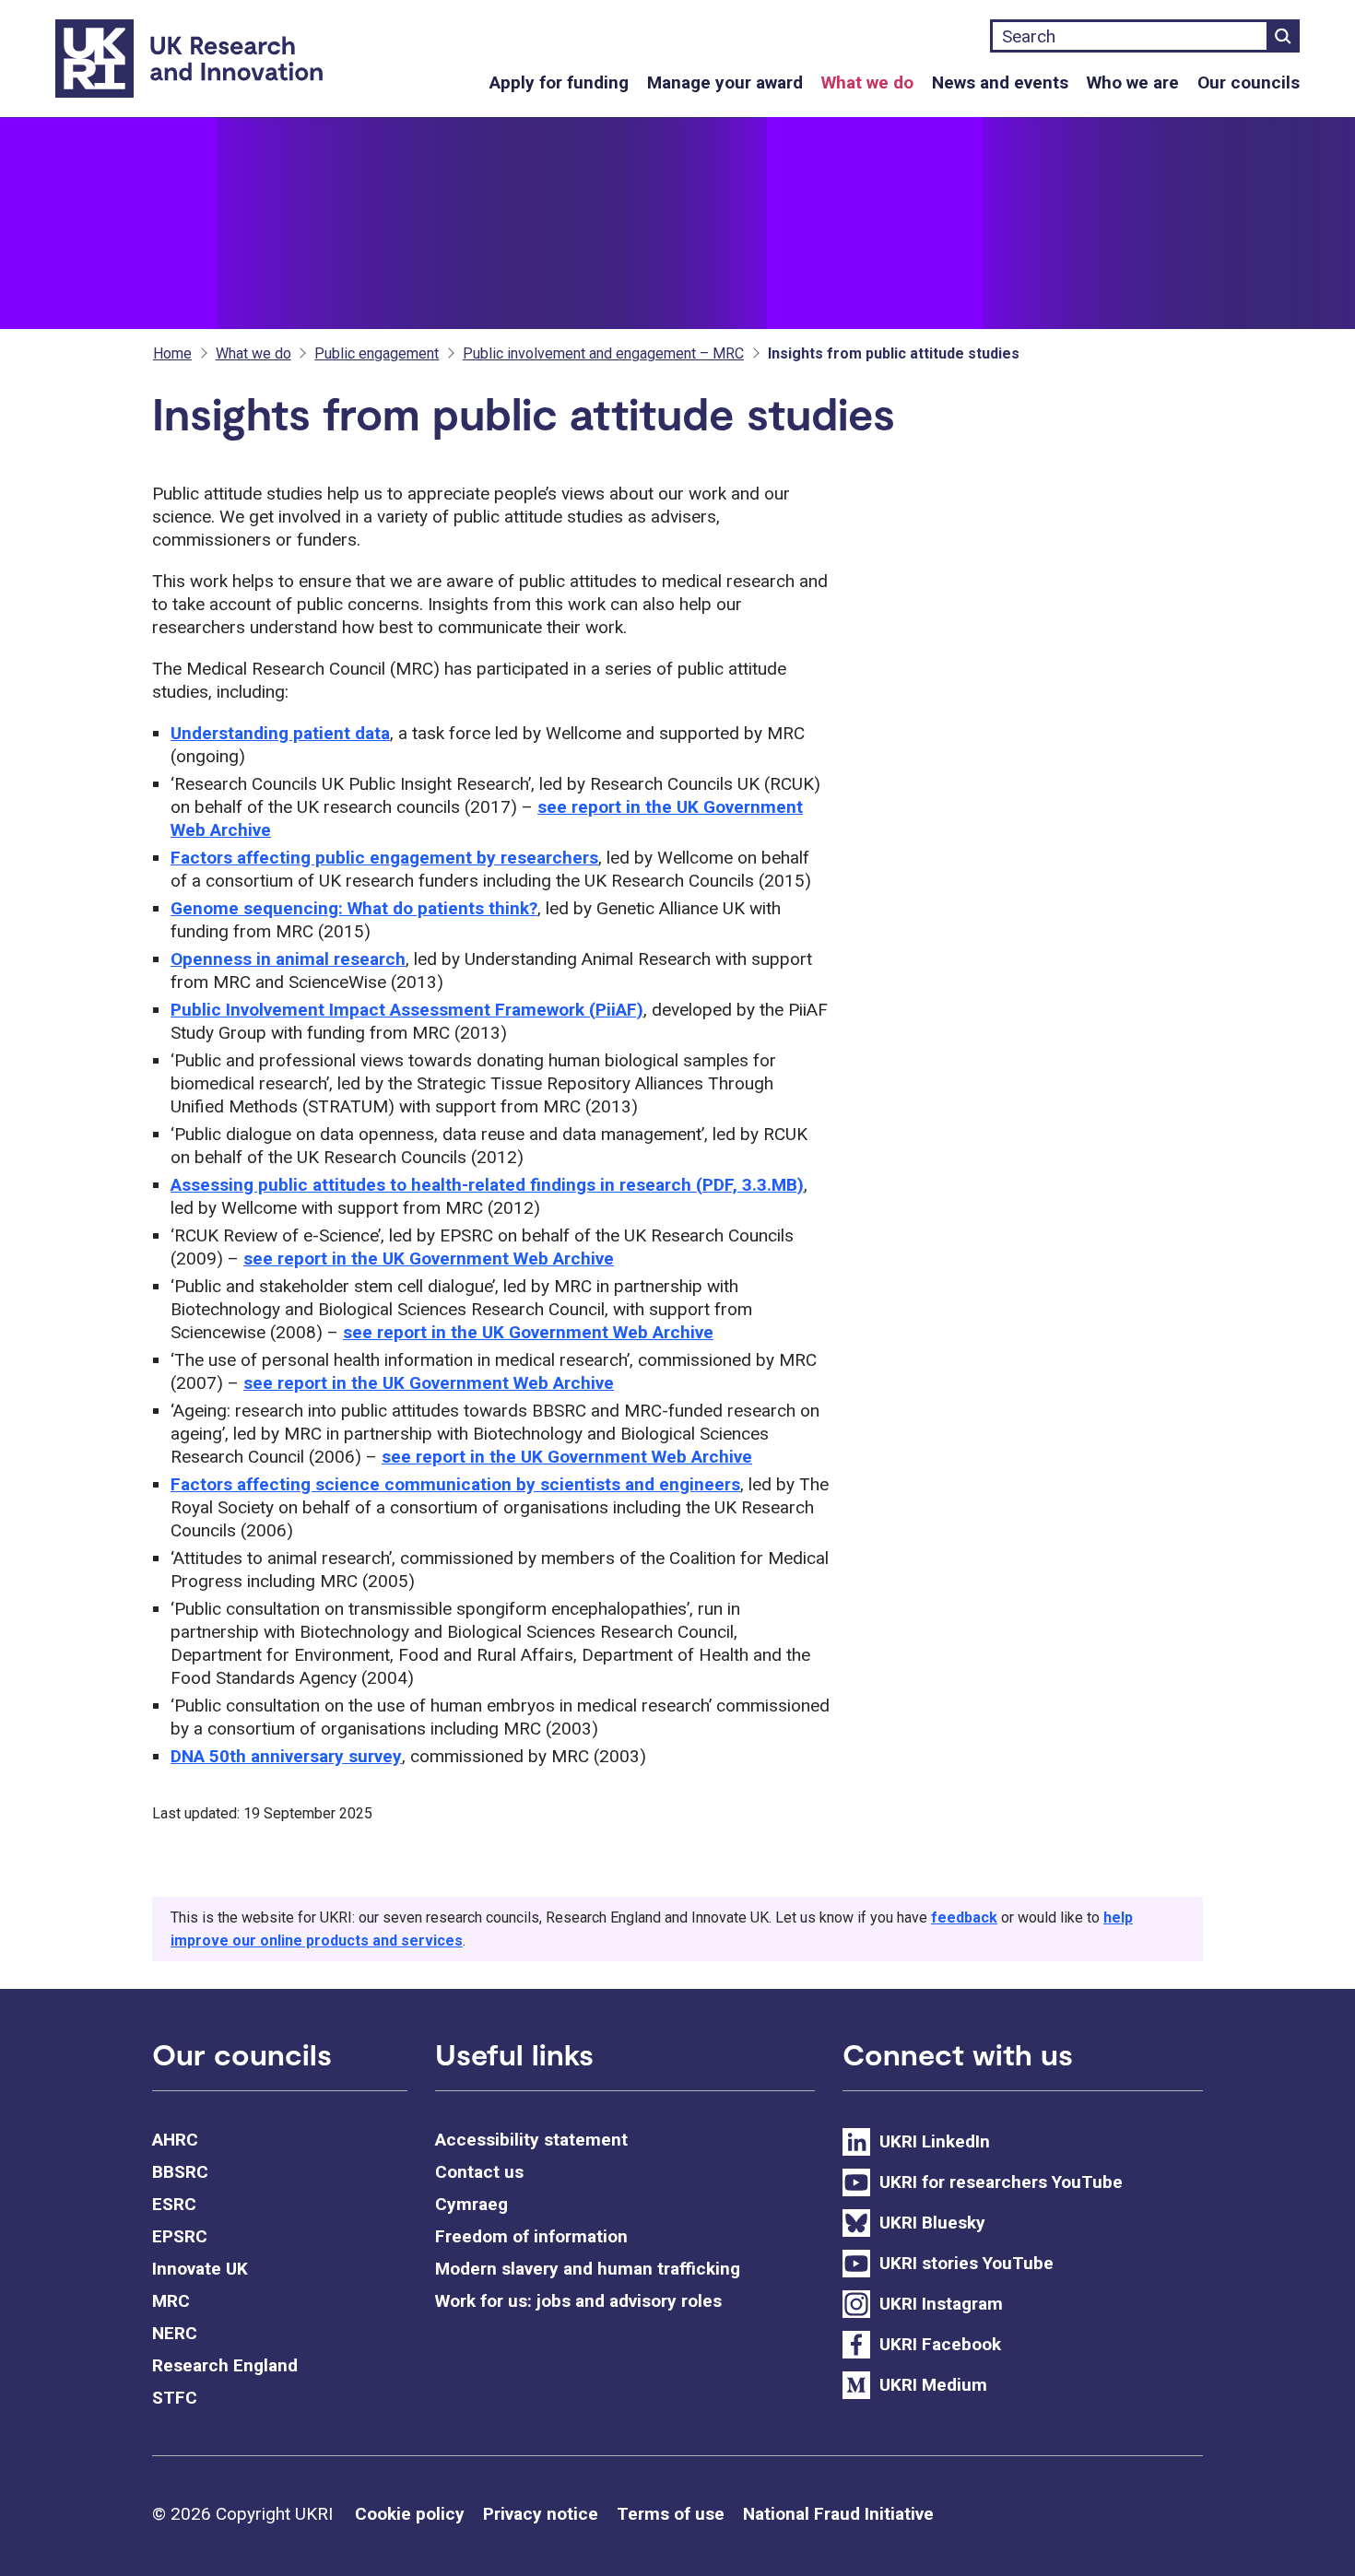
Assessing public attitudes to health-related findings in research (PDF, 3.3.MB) (487, 1185)
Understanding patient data (280, 733)
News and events (1000, 82)
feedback (964, 1917)
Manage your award (725, 82)
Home (172, 353)
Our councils (1249, 82)
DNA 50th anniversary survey (286, 1756)
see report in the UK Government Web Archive (429, 1259)
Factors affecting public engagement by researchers (384, 858)
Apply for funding (559, 82)
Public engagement (377, 353)
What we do (867, 82)
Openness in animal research (288, 959)
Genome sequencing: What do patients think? (354, 908)
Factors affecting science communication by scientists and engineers (455, 1484)
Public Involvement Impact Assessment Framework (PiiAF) (407, 1010)
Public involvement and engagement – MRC (603, 353)
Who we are (1133, 82)
